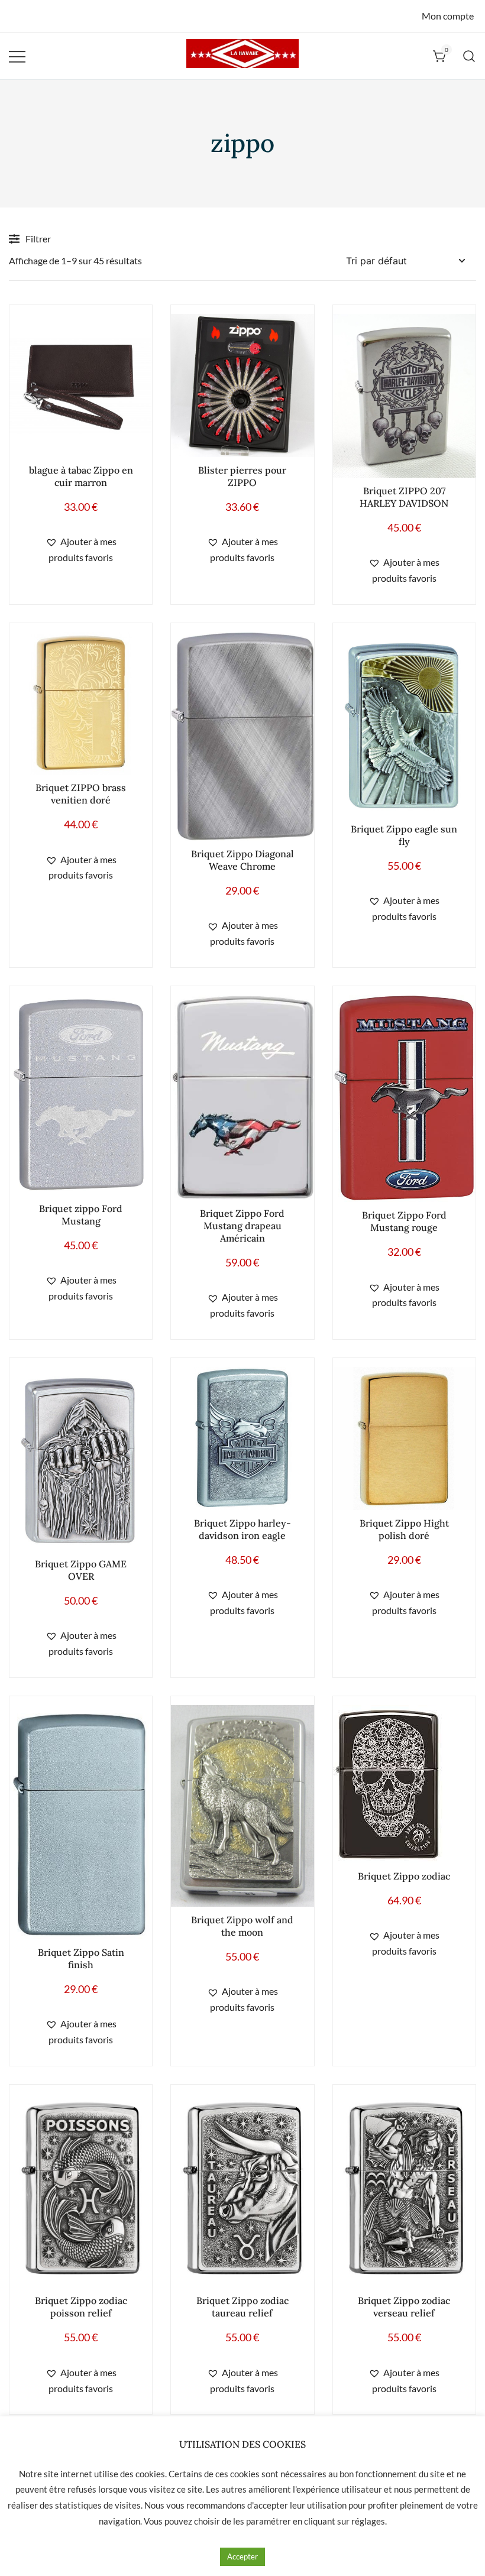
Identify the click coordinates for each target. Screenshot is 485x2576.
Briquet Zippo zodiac (404, 1876)
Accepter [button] (242, 2556)
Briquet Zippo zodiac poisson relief (81, 2307)
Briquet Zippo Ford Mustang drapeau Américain (242, 1226)
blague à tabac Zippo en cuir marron (81, 476)
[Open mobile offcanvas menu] (17, 56)
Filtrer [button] (38, 239)
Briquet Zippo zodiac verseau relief (404, 2307)
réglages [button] (368, 2521)
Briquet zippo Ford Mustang (81, 1215)
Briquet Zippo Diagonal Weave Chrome (242, 860)
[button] (81, 550)
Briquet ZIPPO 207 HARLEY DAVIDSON (404, 497)
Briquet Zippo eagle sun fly (404, 835)
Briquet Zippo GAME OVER (81, 1570)
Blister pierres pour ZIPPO (242, 476)
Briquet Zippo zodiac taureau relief (242, 2307)
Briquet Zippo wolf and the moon (242, 1926)
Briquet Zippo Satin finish (81, 1958)
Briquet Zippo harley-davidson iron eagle (242, 1529)
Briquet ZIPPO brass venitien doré (81, 794)
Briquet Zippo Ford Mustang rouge (404, 1221)
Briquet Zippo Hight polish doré (404, 1529)
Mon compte (448, 16)
